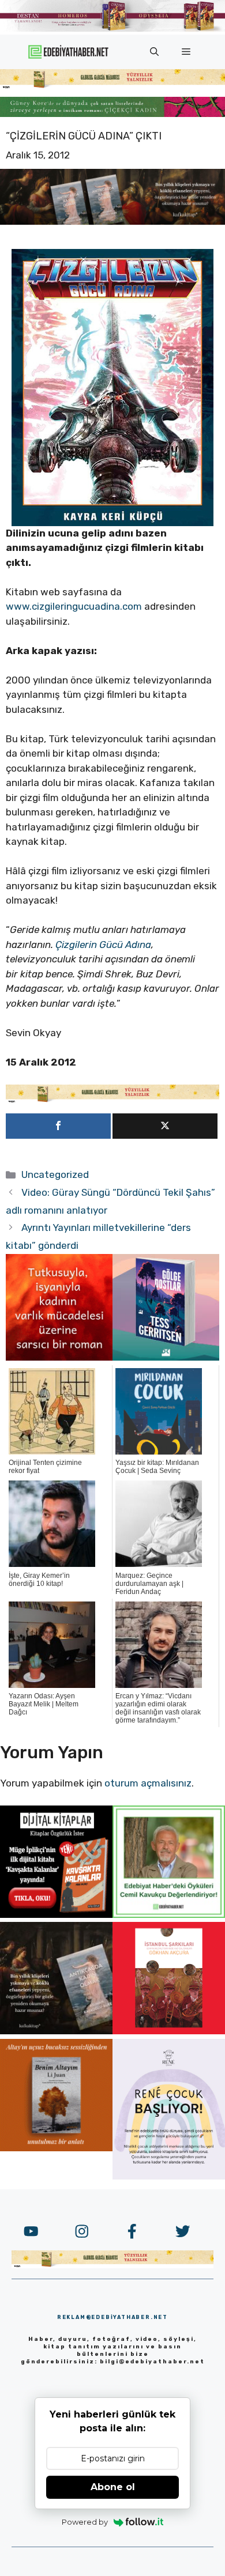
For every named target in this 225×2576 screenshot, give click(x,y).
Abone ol (113, 2487)
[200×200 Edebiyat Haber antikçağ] (56, 2031)
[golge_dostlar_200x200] (166, 1357)
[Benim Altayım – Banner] (56, 2148)
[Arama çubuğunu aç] (154, 52)
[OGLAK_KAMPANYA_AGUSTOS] (169, 2031)
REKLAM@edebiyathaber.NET (112, 2317)
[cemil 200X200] (169, 1914)
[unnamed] (59, 1357)
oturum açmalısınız (148, 1783)
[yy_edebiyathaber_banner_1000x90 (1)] (112, 1100)
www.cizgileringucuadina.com (74, 606)
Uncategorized (55, 1174)
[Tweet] (165, 1126)
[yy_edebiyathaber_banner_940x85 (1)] (112, 86)
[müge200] (56, 1914)
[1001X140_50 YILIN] (112, 29)
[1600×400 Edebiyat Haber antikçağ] (112, 221)
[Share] (58, 1126)
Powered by (85, 2522)
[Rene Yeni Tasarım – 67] (169, 2176)
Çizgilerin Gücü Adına (103, 945)
